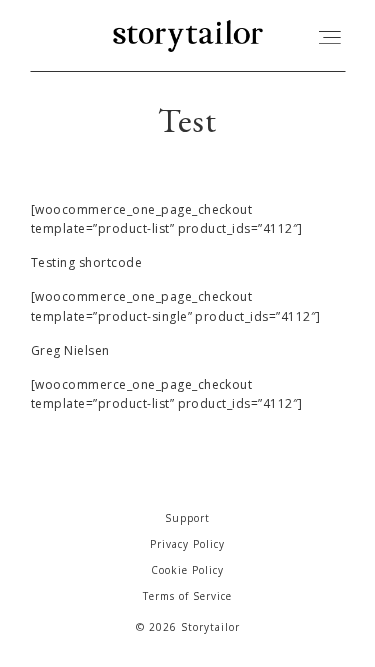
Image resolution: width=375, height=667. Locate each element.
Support (187, 518)
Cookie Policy (187, 570)
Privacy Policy (187, 544)
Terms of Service (187, 596)
